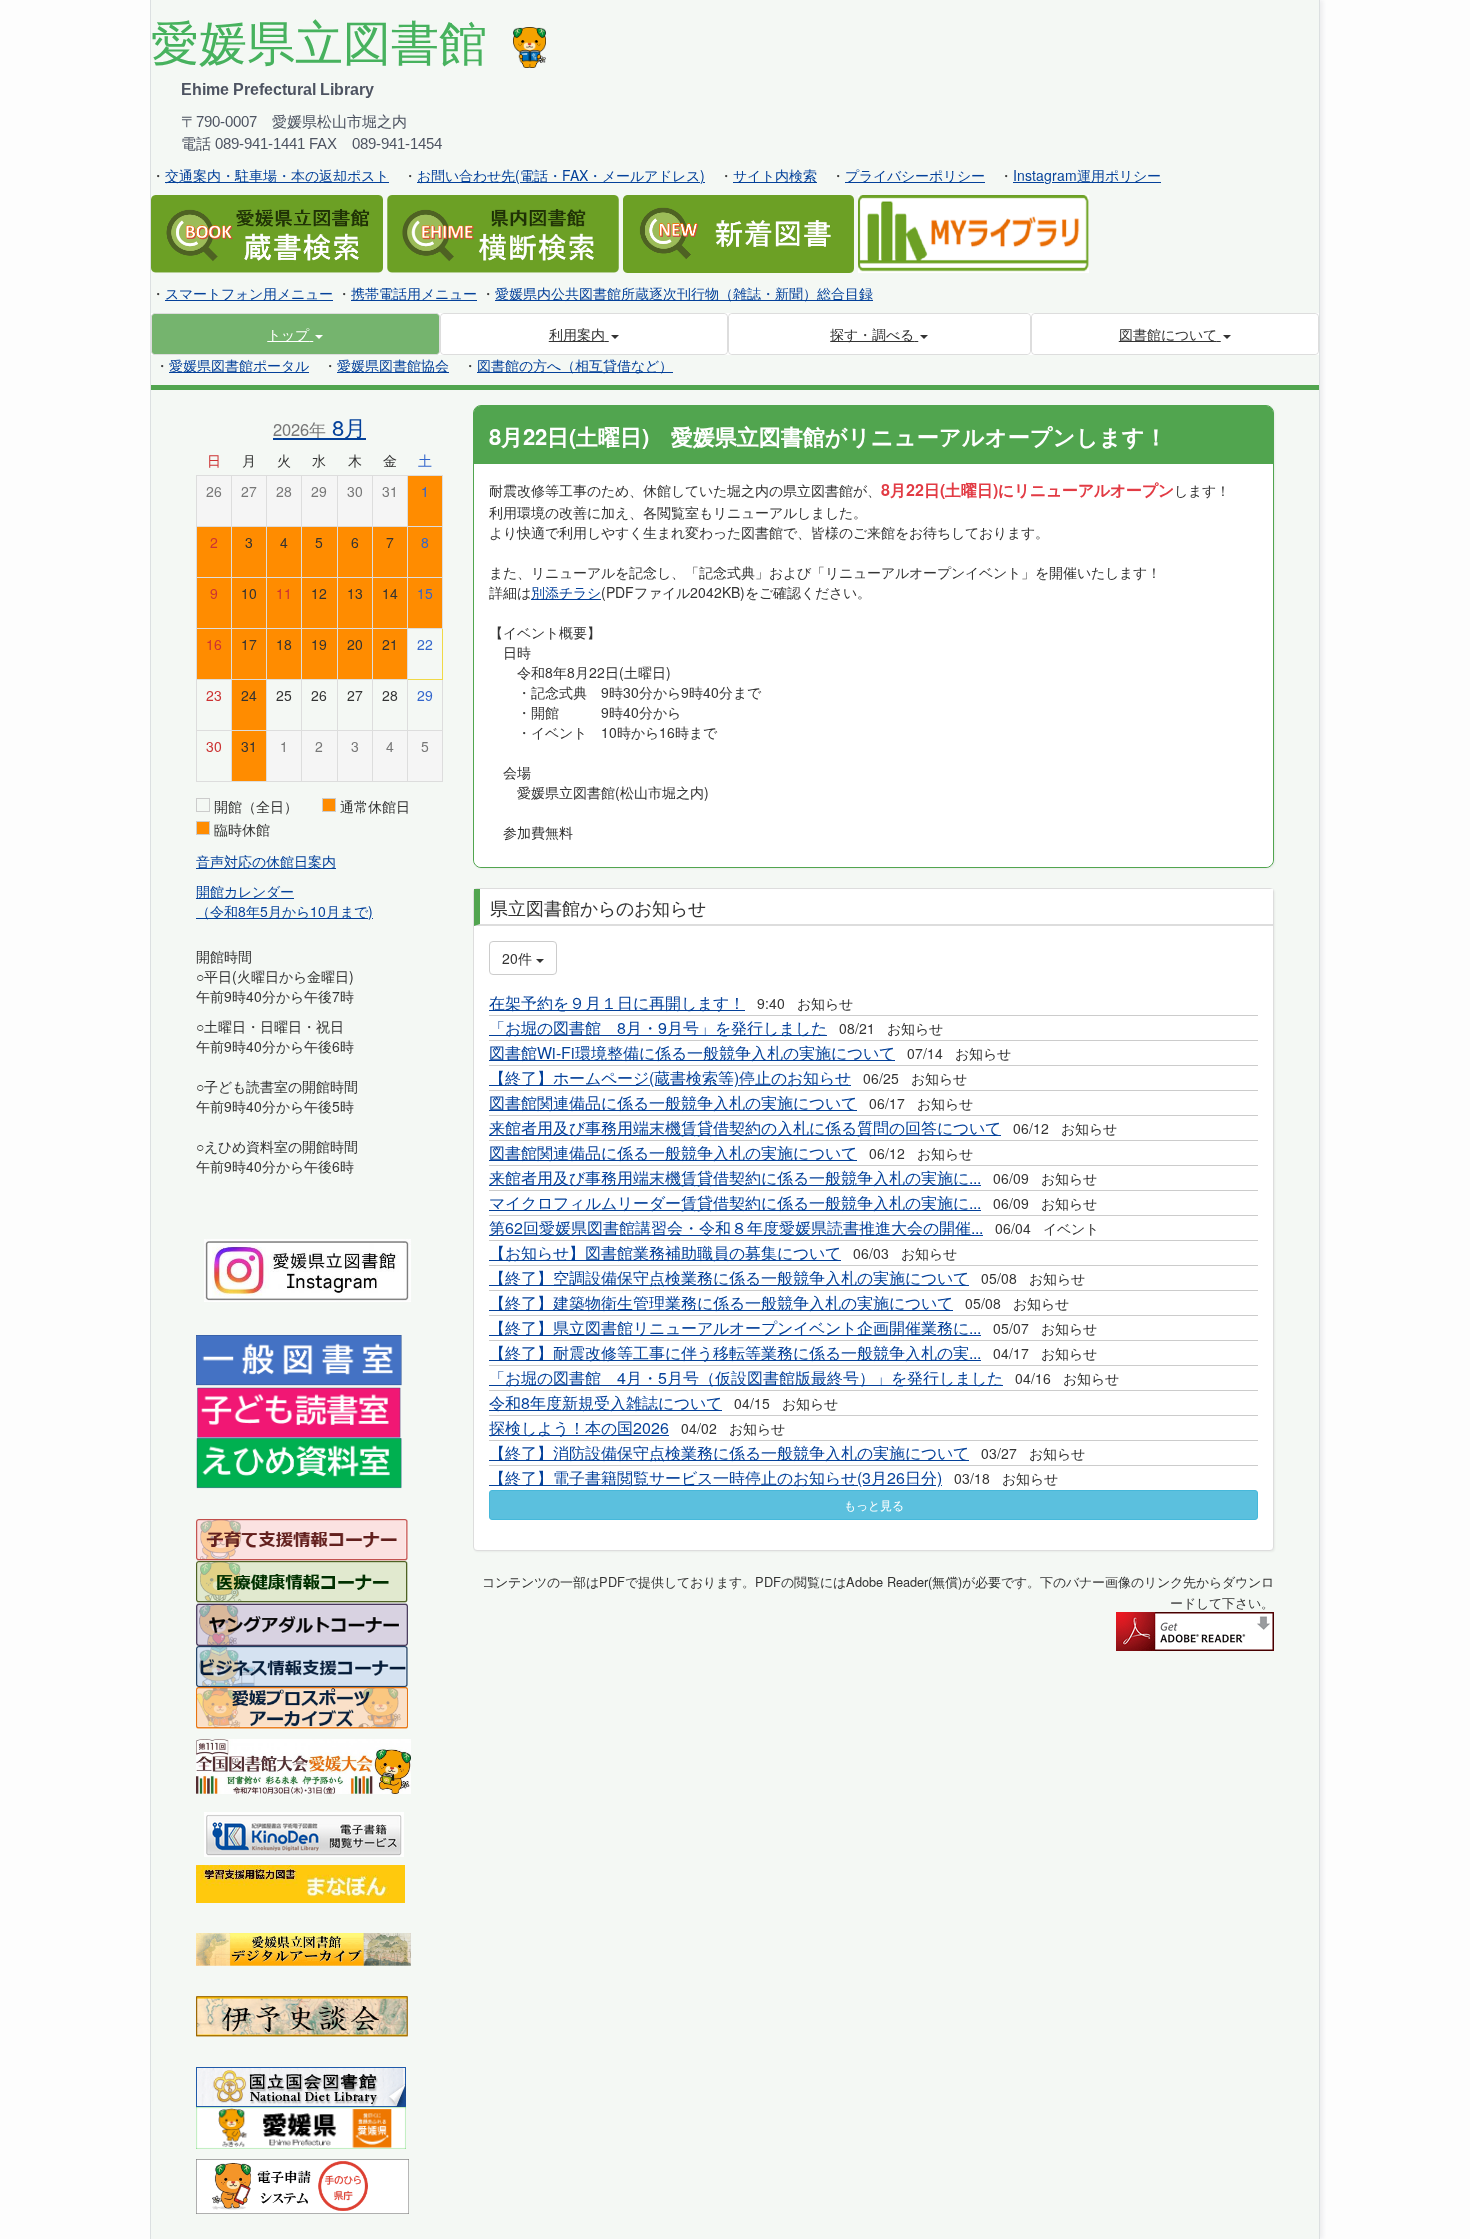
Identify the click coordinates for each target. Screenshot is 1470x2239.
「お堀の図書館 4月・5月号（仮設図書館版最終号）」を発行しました (746, 1377)
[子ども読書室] (298, 1410)
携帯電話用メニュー (414, 293)
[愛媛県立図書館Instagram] (307, 1268)
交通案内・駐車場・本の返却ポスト (277, 175)
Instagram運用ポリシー (1087, 175)
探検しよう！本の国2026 (579, 1427)
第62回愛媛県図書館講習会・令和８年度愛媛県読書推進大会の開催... (736, 1227)
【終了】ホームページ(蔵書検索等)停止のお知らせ (670, 1077)
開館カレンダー (245, 891)
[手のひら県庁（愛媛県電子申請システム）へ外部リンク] (302, 2184)
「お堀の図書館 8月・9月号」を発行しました (658, 1027)
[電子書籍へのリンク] (304, 1832)
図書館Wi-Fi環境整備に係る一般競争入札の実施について (692, 1052)
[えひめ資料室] (299, 1461)
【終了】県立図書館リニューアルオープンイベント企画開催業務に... (735, 1327)
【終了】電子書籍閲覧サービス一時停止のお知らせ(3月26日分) (715, 1477)
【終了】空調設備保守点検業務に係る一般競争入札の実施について (729, 1277)
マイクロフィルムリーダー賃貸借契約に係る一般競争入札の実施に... (735, 1202)
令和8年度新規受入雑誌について (605, 1402)
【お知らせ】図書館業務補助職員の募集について (665, 1252)
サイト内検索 (775, 175)
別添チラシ (566, 592)
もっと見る (874, 1504)
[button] (295, 334)
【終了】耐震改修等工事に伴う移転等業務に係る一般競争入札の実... (735, 1352)
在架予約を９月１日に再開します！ (617, 1002)
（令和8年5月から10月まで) (284, 911)
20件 (519, 958)
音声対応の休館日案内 (266, 861)
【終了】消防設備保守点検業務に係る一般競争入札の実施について (729, 1452)
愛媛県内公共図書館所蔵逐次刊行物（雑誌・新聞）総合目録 (684, 293)
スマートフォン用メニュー (249, 293)
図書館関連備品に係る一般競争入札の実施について (673, 1102)
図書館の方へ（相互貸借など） (575, 365)
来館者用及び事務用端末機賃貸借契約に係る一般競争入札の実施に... (735, 1177)
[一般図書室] (299, 1359)
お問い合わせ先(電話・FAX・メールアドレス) (561, 175)
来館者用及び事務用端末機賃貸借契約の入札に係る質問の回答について (745, 1127)
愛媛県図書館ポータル (239, 365)
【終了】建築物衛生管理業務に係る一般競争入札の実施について (721, 1302)
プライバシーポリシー (915, 175)
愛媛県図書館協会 (393, 365)
